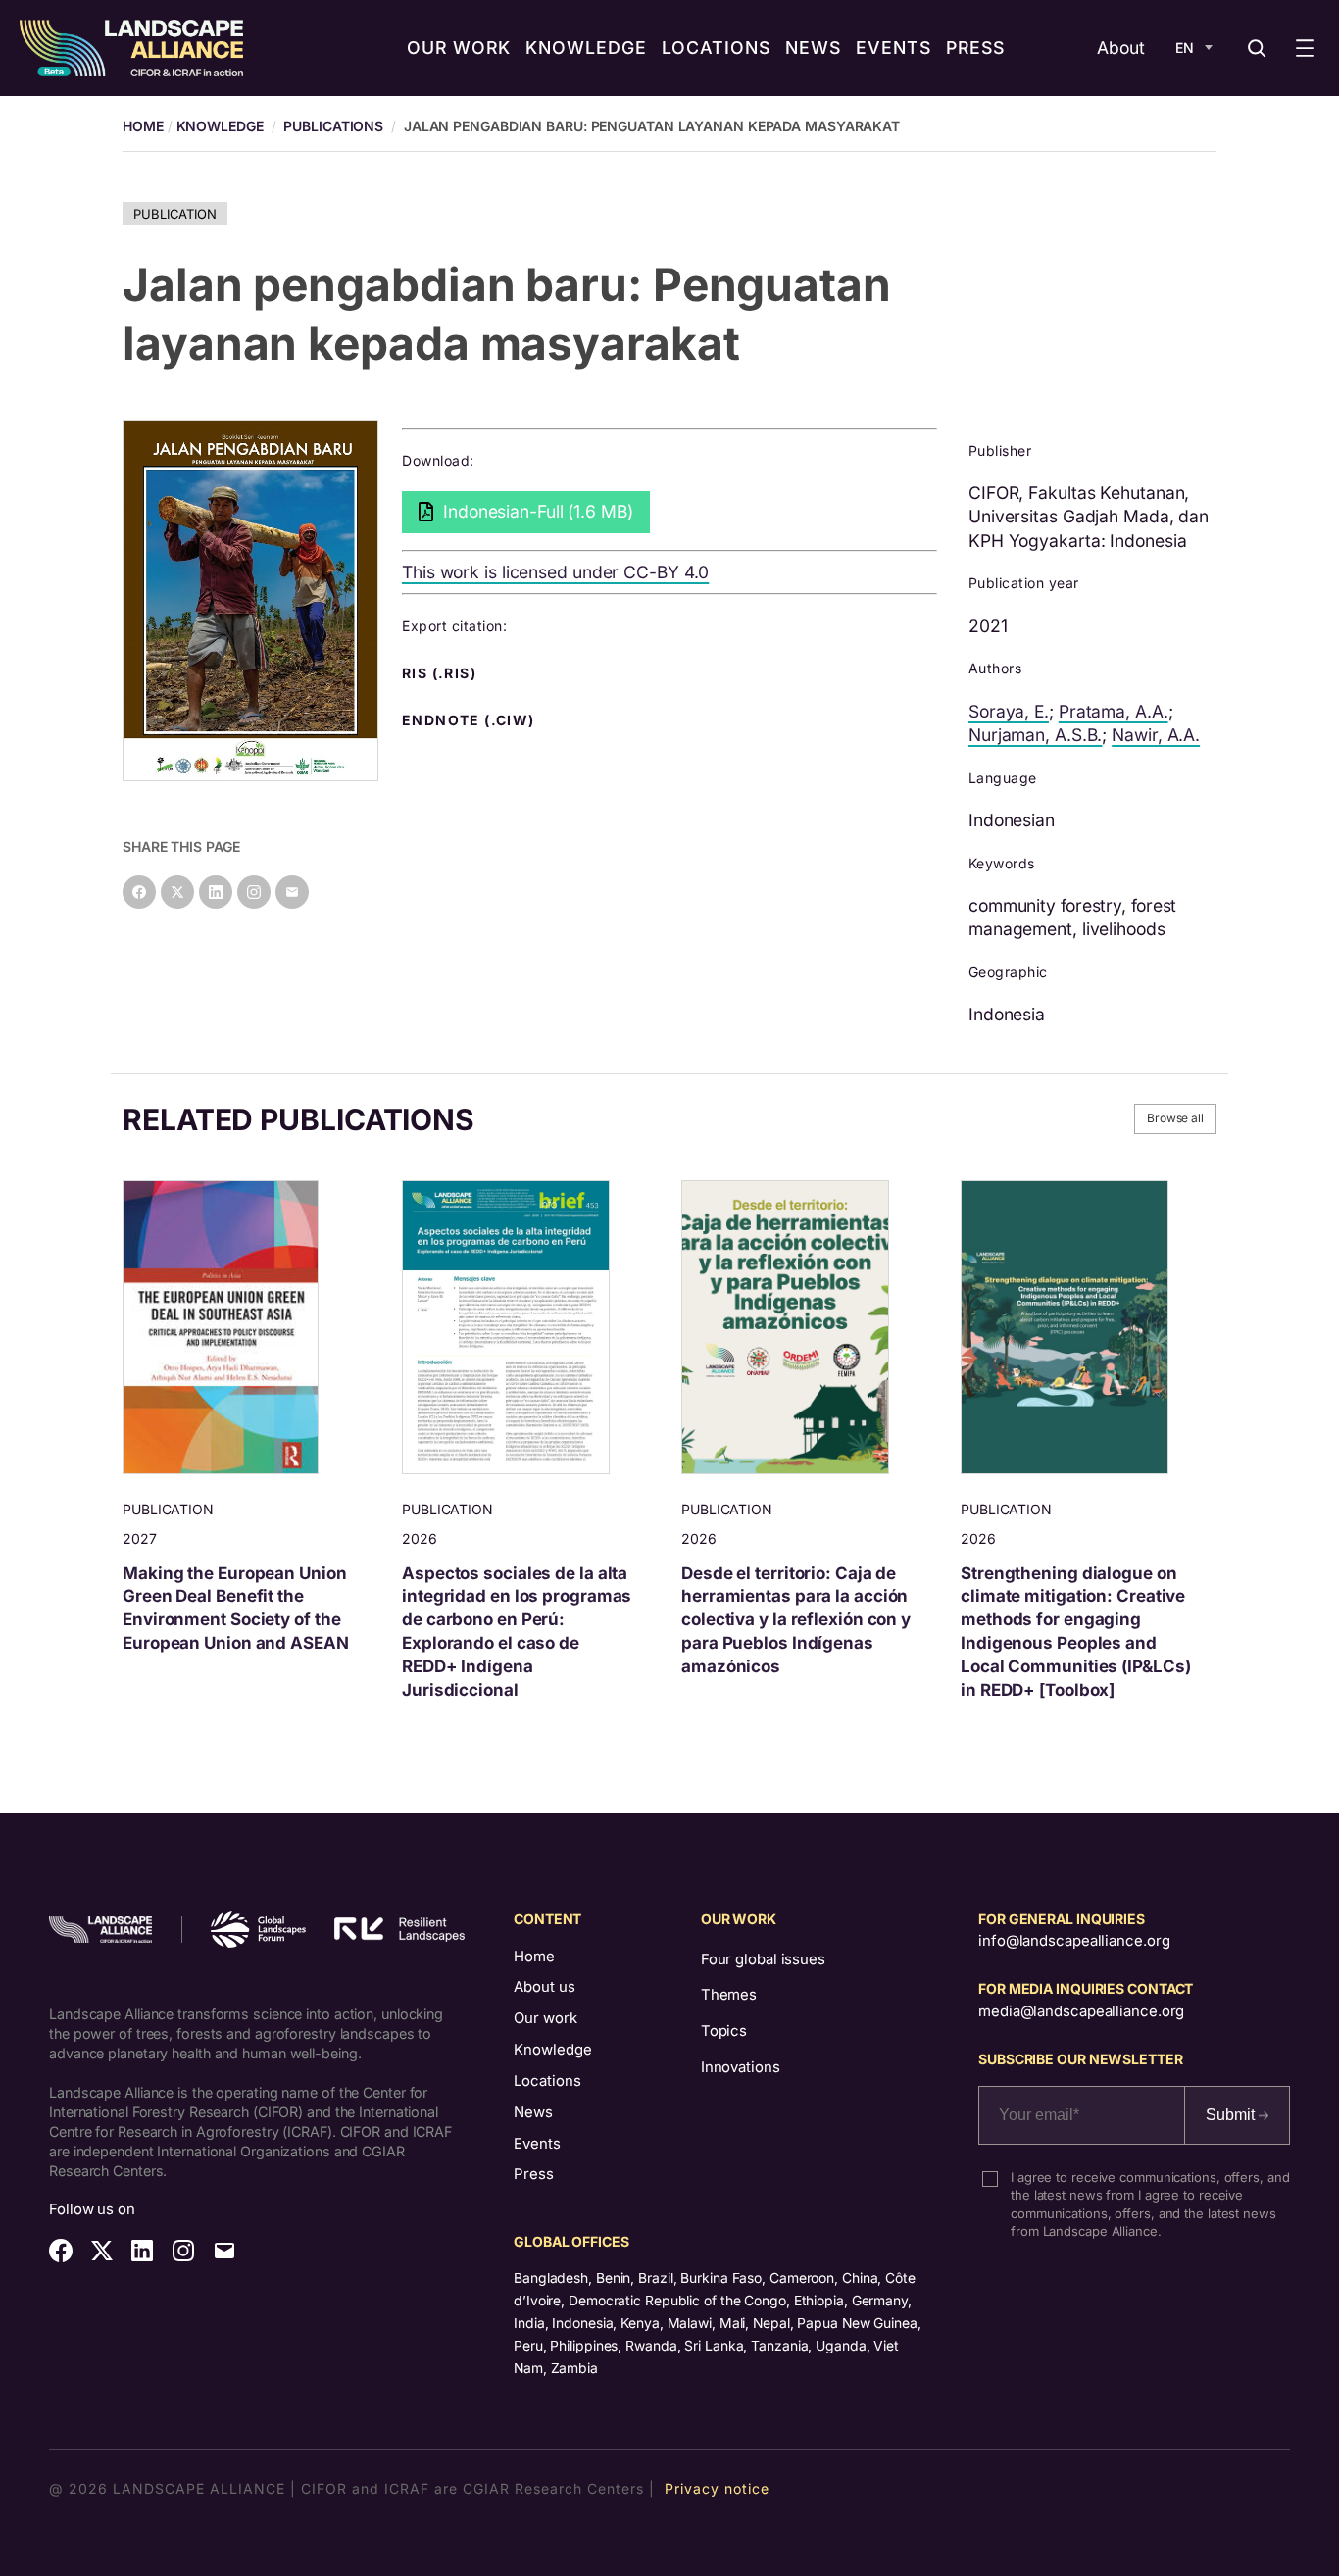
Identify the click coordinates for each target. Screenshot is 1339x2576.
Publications (333, 126)
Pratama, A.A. (1114, 711)
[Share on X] (177, 892)
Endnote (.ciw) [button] (471, 720)
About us (545, 1987)
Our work (546, 2018)
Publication (175, 214)
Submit (1232, 2115)
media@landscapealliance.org (1081, 2011)
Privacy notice (717, 2488)
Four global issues (763, 1959)
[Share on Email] (292, 892)
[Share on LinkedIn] (216, 892)
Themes (729, 1995)
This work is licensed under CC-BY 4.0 (555, 572)
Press (534, 2174)
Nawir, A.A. (1156, 735)
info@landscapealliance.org (1074, 1941)
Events (537, 2144)
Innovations (741, 2067)
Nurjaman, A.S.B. (1035, 735)
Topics (724, 2031)
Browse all (1175, 1118)
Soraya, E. (1009, 711)
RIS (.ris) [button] (441, 673)
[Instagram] (254, 892)
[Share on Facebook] (139, 892)
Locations (547, 2081)
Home (534, 1957)
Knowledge (220, 126)
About (1121, 48)
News (533, 2112)
